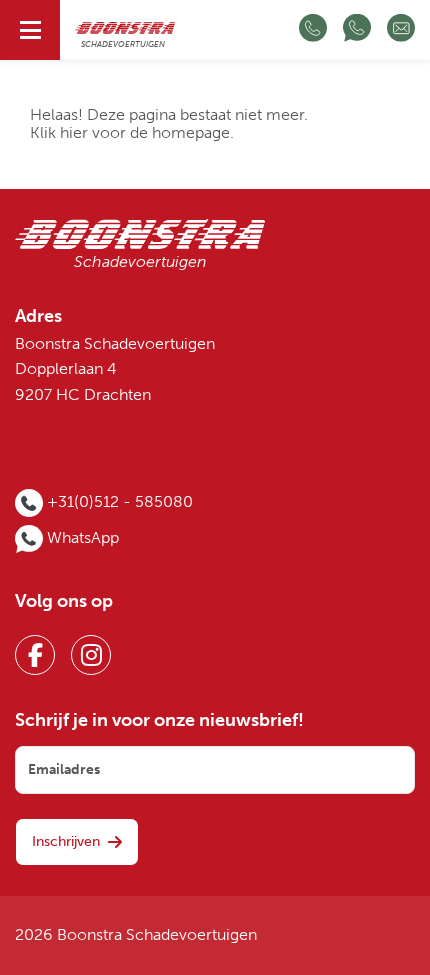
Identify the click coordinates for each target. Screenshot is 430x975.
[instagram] (91, 655)
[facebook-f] (35, 655)
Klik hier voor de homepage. (132, 133)
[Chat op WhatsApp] (357, 30)
